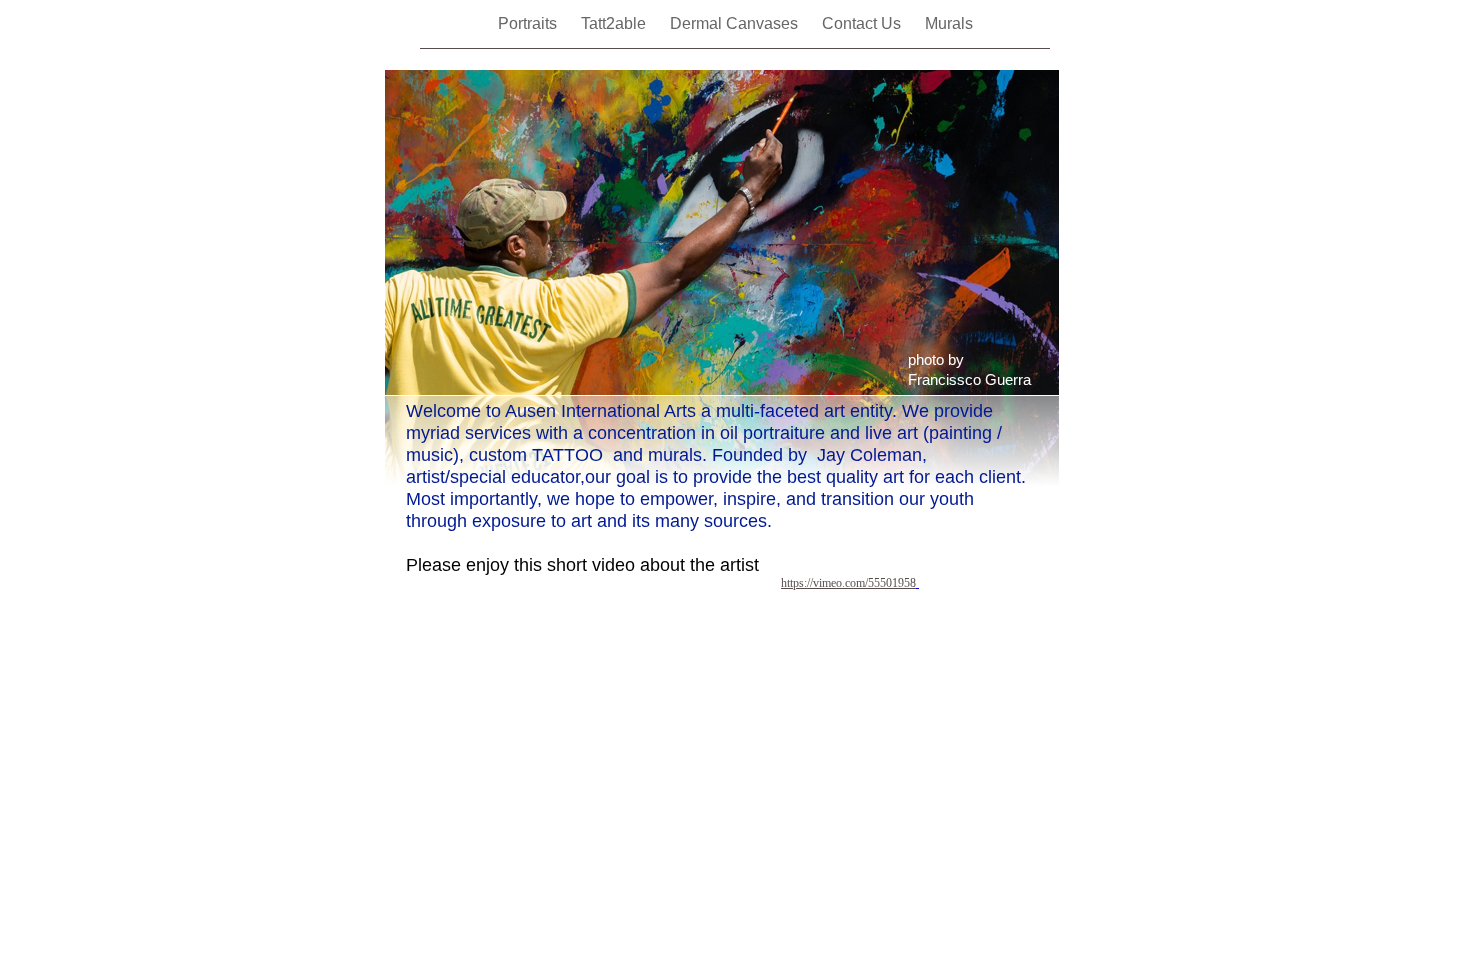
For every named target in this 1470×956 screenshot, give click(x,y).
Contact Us (863, 23)
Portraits (529, 23)
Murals (949, 23)
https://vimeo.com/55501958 (848, 583)
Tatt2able (615, 23)
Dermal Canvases (736, 23)
